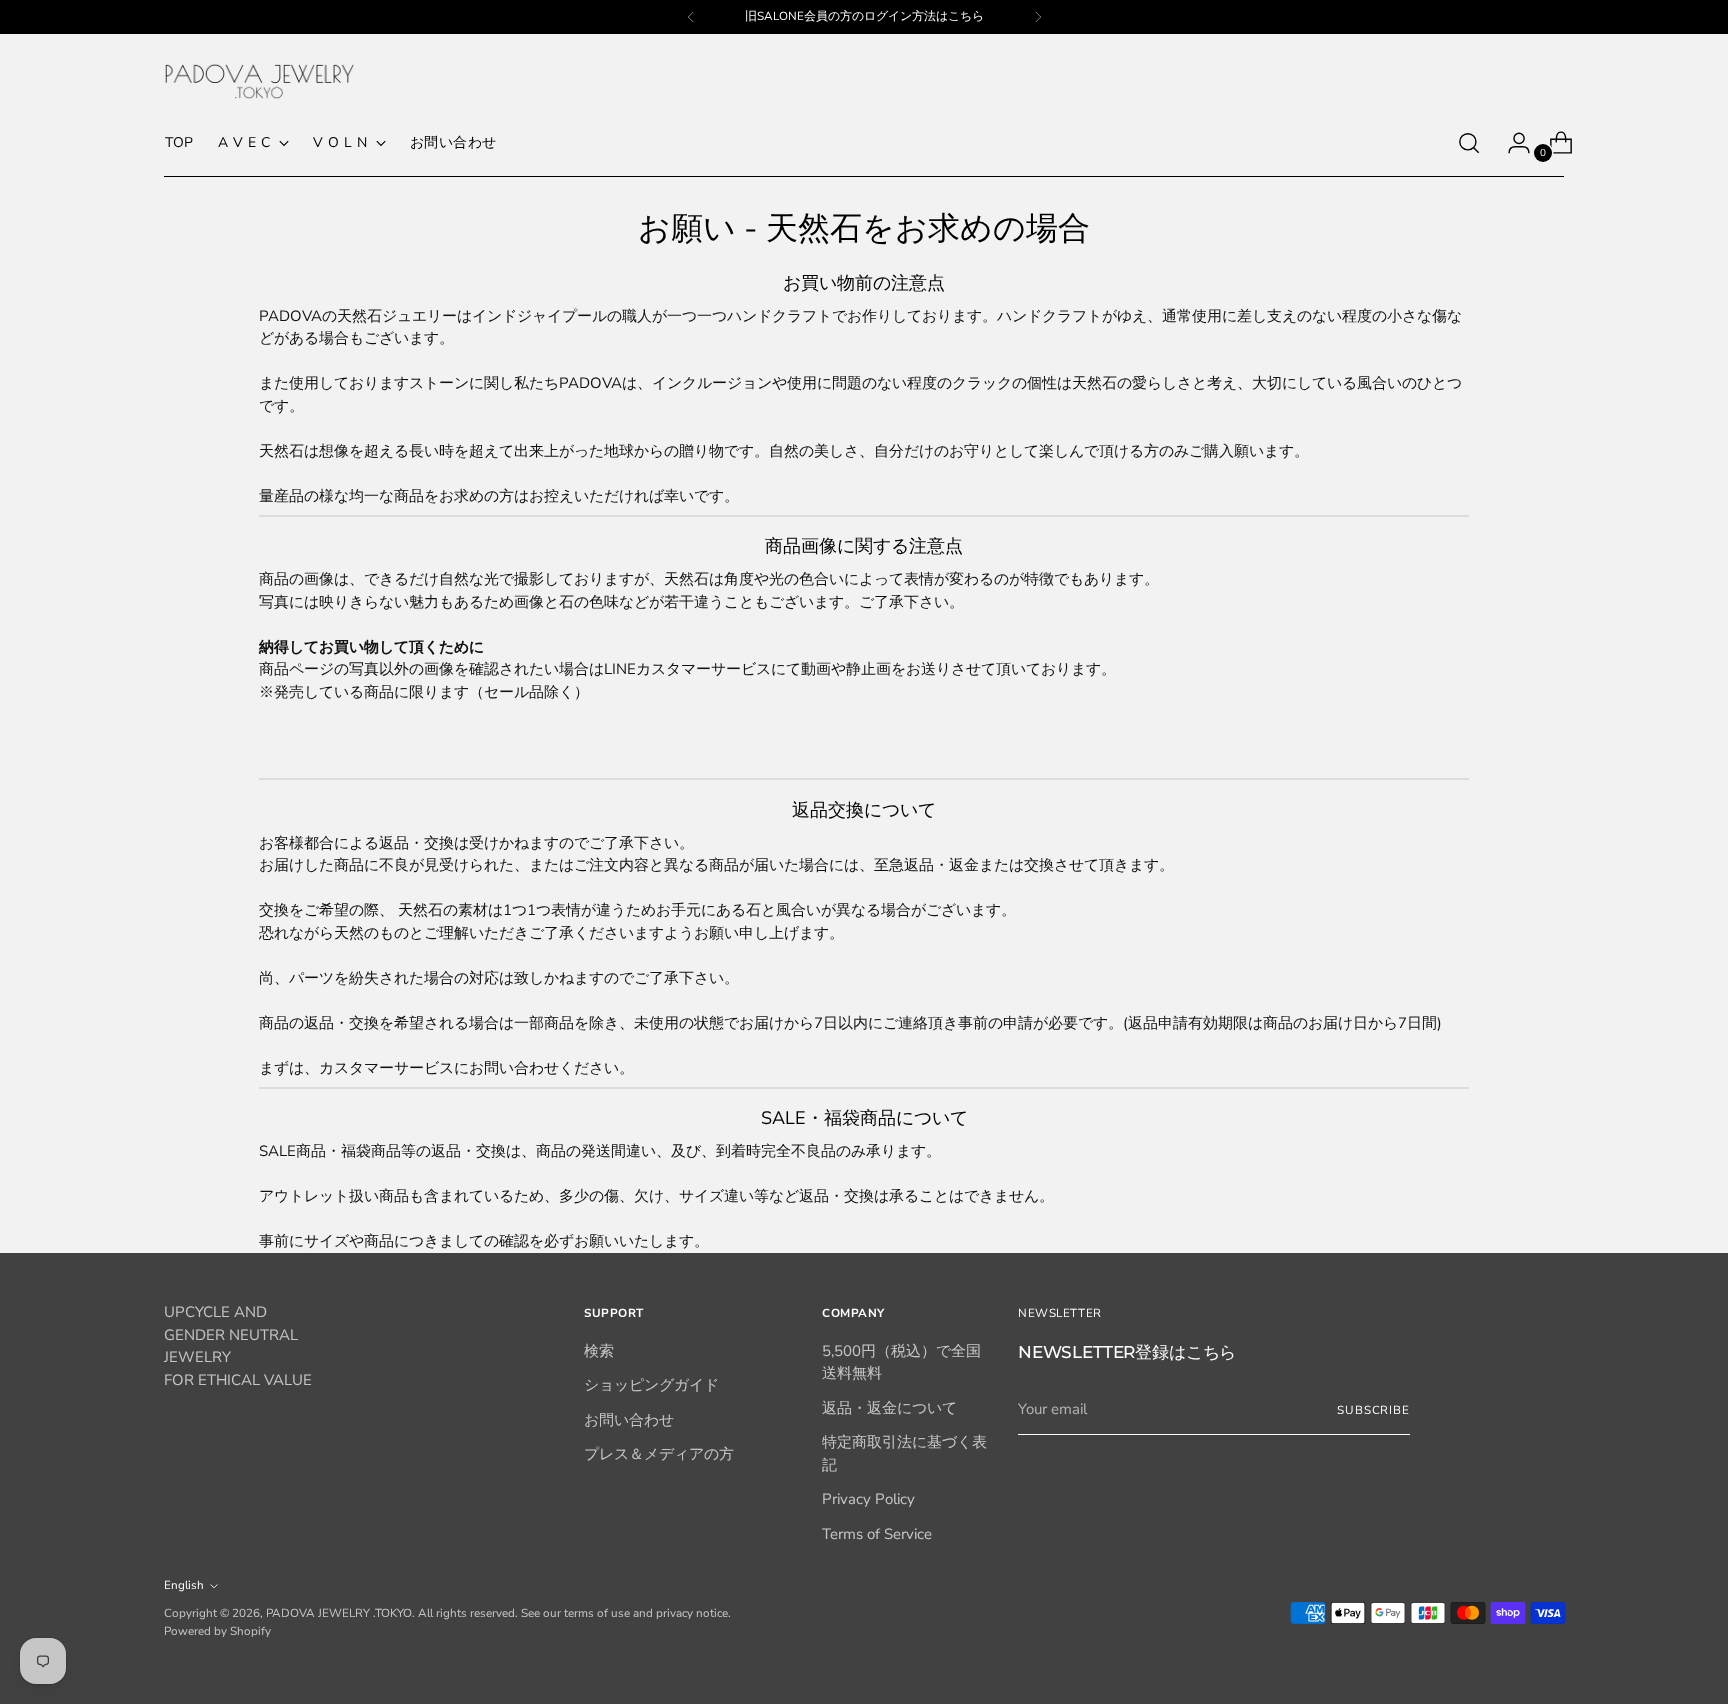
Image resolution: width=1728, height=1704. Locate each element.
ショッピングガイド (651, 1385)
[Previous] (691, 17)
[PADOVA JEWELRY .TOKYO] (259, 81)
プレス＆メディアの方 (659, 1454)
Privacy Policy (868, 1499)
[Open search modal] (1469, 143)
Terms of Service (877, 1534)
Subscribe (1373, 1410)
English (184, 1585)
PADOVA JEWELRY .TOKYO (339, 1613)
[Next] (1038, 17)
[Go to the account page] (1511, 143)
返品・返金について (889, 1408)
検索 (599, 1351)
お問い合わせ (629, 1420)
